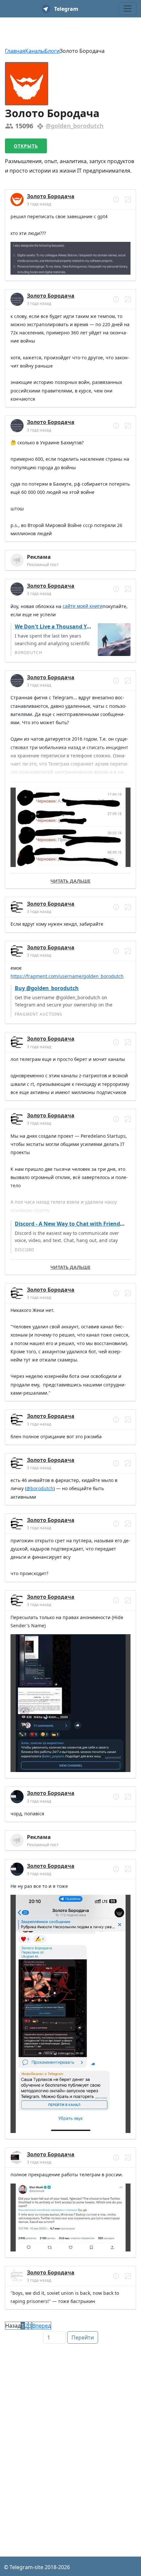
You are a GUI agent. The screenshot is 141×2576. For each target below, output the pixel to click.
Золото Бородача (51, 196)
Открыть (26, 146)
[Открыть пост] (116, 200)
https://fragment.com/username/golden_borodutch (67, 976)
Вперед (41, 2326)
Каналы (35, 51)
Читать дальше (70, 881)
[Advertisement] (70, 2418)
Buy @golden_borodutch (47, 988)
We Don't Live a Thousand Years (56, 626)
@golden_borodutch (75, 126)
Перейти (83, 2337)
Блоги (52, 51)
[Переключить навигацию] (128, 9)
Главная (15, 51)
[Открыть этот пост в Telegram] (128, 200)
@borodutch (40, 1488)
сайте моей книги (83, 606)
